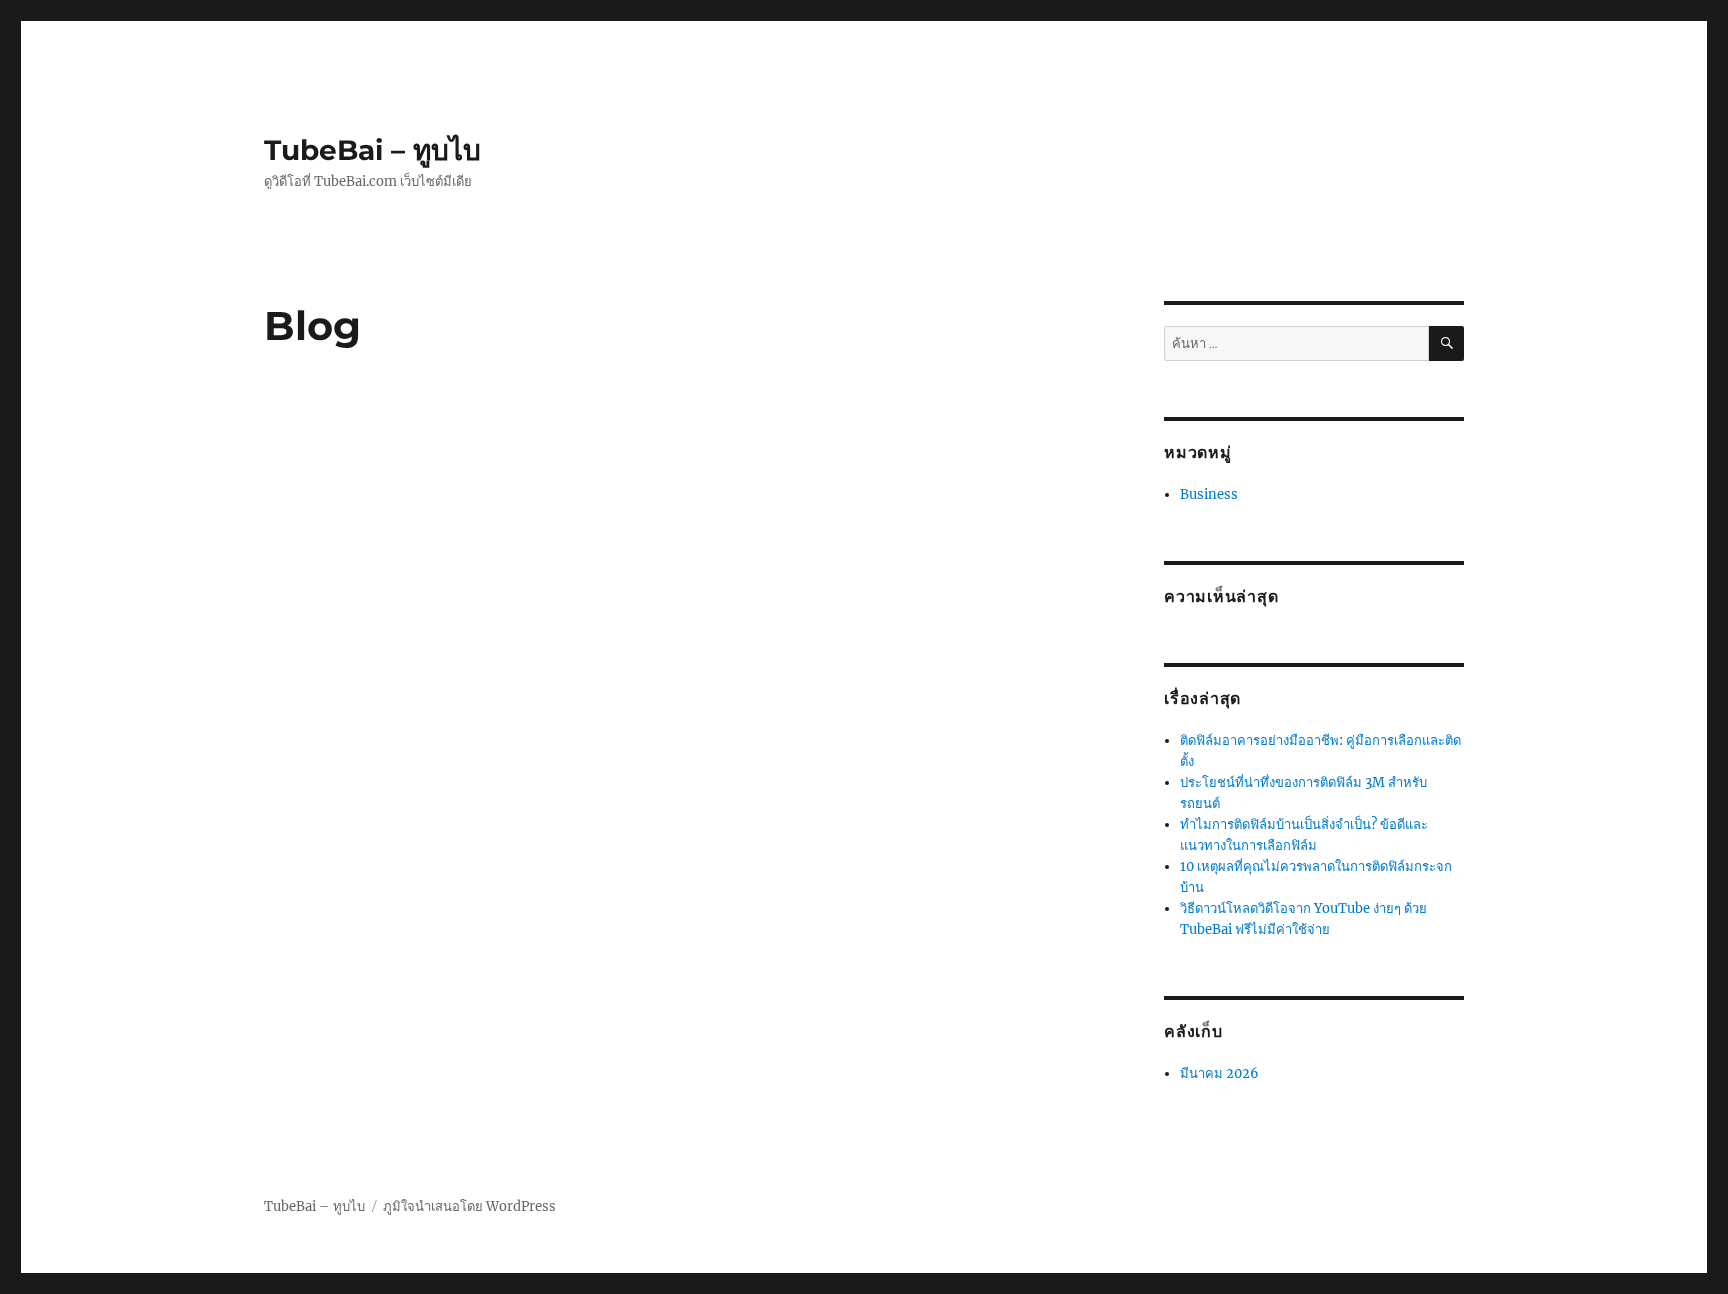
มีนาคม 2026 (1219, 1073)
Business (1209, 494)
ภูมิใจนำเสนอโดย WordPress (469, 1206)
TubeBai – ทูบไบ (372, 150)
